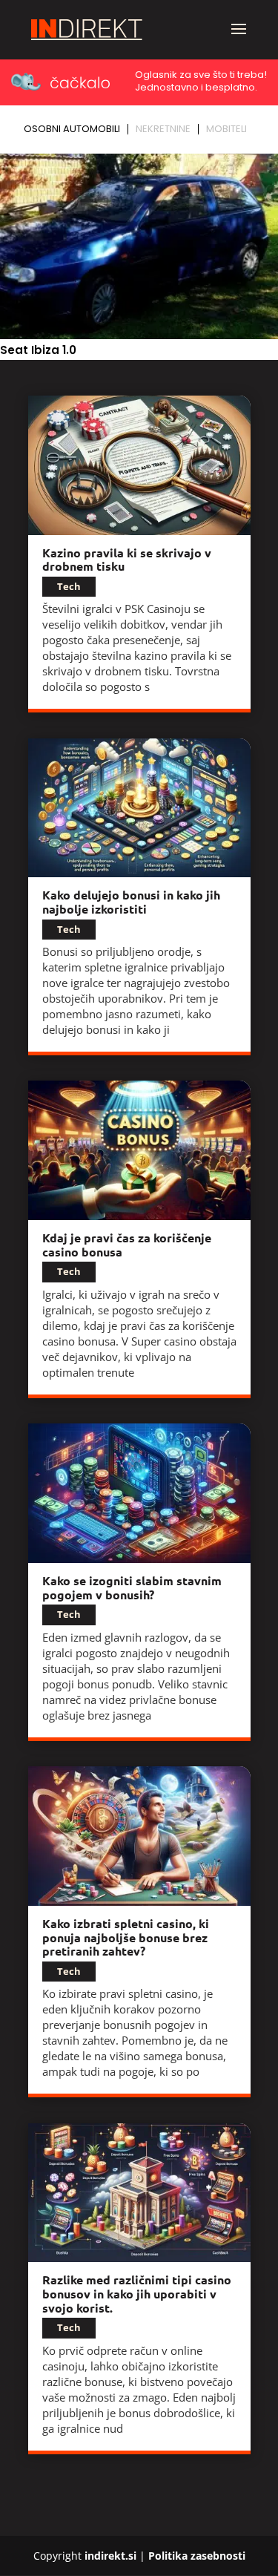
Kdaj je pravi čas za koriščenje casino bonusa (127, 1245)
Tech (69, 586)
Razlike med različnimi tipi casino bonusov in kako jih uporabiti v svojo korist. (137, 2293)
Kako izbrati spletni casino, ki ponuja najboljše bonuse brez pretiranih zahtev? (126, 1937)
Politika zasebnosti (197, 2556)
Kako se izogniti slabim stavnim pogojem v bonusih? (132, 1587)
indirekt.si (110, 2556)
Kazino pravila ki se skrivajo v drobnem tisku (127, 560)
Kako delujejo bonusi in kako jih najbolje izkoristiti (131, 902)
